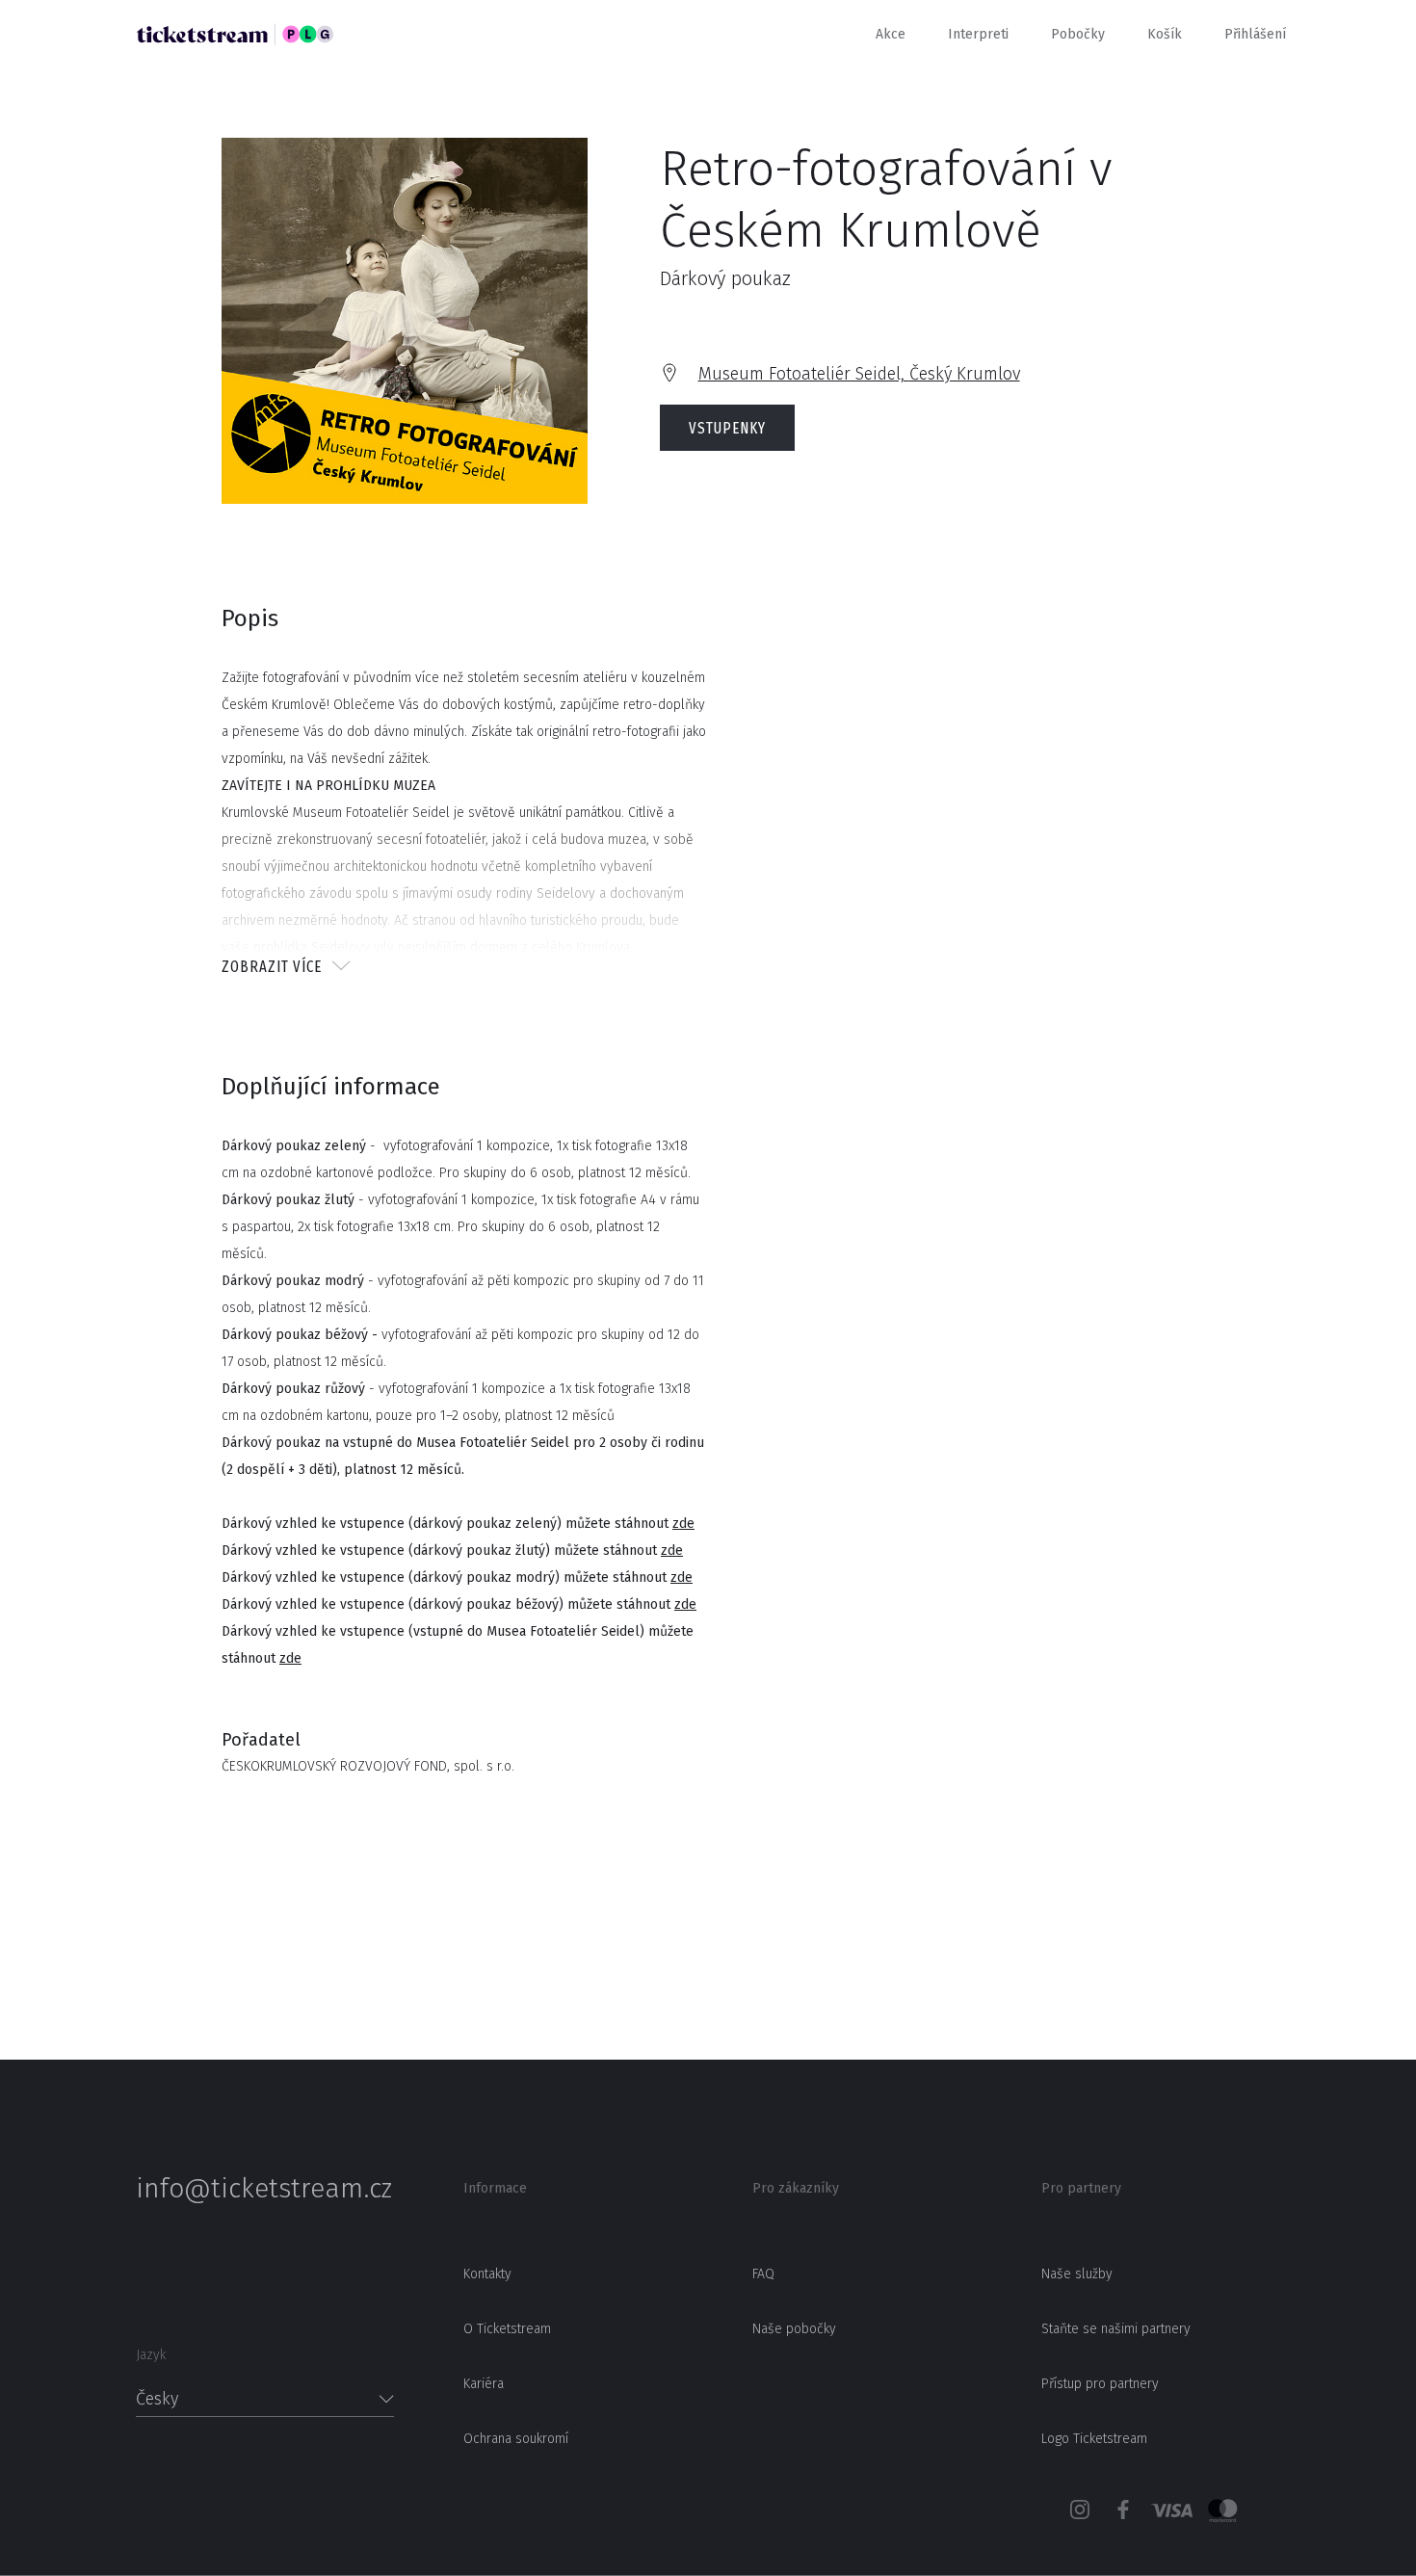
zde (683, 1524)
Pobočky (1078, 34)
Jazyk (151, 2355)
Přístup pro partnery (1100, 2384)
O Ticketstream (507, 2329)
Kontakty (487, 2274)
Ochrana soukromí (516, 2439)
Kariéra (484, 2384)
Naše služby (1077, 2274)
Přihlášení (1255, 34)
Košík (1165, 34)
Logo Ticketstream (1094, 2439)
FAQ (763, 2274)
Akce (891, 34)
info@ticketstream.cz (264, 2189)
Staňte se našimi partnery (1116, 2329)
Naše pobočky (794, 2329)
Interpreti (978, 34)
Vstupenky (727, 428)
